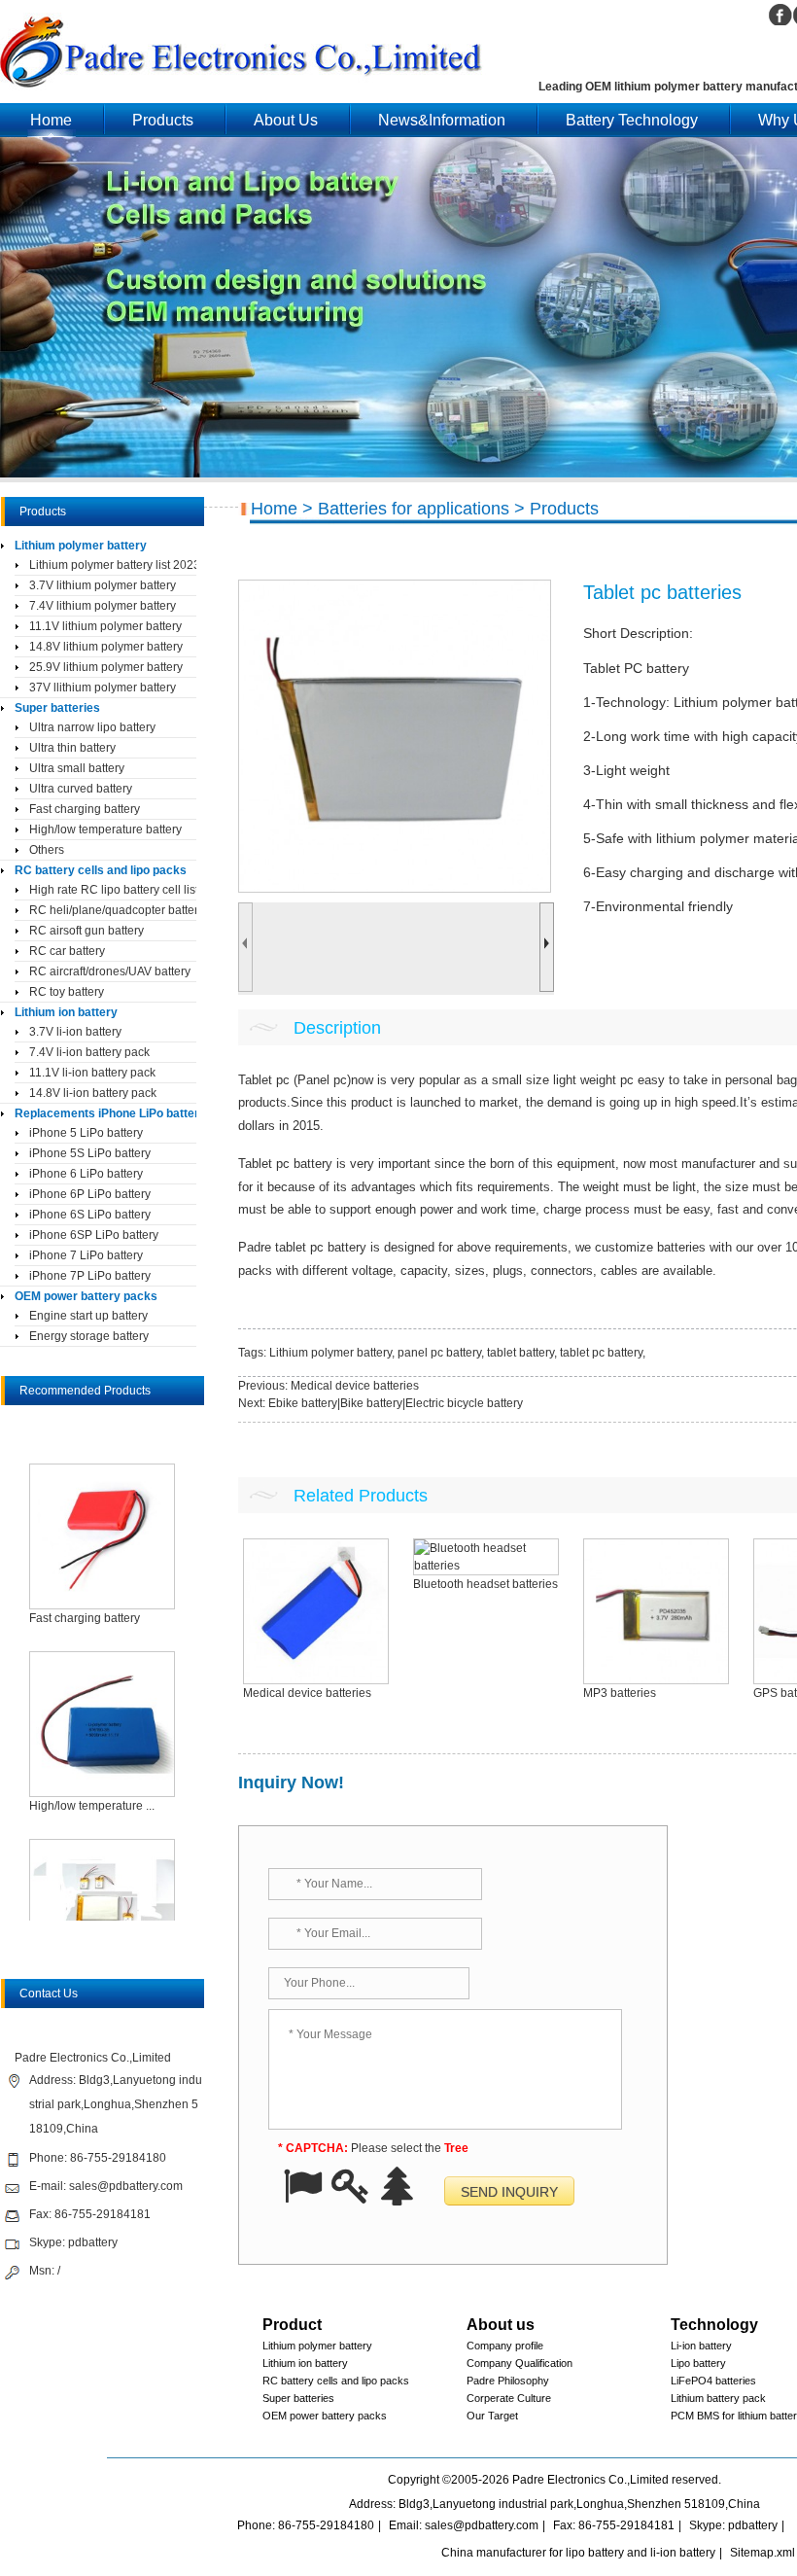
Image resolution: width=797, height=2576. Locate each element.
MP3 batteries (620, 1693)
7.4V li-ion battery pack (89, 1052)
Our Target (492, 2416)
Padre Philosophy (508, 2381)
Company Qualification (520, 2363)
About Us (286, 120)
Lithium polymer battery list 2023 (113, 565)
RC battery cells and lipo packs (101, 870)
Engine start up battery (88, 1316)
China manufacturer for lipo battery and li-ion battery (578, 2553)
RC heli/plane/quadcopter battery (113, 910)
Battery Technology (632, 120)
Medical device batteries (355, 1386)
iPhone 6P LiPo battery (90, 1194)
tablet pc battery (601, 1353)
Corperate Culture (509, 2398)
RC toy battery (67, 992)
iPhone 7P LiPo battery (90, 1276)
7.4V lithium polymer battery (103, 606)
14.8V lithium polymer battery (106, 647)
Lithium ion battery (66, 1012)
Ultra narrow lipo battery (92, 727)
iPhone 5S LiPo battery (90, 1153)
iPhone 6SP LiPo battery (94, 1235)
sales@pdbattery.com (126, 2186)
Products (163, 120)
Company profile (505, 2346)
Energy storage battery (89, 1336)
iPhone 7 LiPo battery (86, 1255)
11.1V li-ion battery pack (92, 1073)
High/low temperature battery (105, 829)
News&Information (442, 120)
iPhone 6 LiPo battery (86, 1174)
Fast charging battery (85, 809)
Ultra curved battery (81, 789)
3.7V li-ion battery (75, 1032)
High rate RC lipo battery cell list (113, 890)
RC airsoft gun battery (87, 931)
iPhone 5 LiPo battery (86, 1133)
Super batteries (57, 708)
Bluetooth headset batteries (485, 1584)
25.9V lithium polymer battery (106, 667)
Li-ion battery (701, 2346)
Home (51, 120)
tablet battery (520, 1353)
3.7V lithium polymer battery (103, 585)
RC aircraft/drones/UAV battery (110, 971)
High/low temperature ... (92, 1806)
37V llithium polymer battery (103, 688)
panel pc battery (439, 1353)
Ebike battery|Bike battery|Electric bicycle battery (396, 1403)
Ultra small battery (77, 768)
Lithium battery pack (718, 2398)
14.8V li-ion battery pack (93, 1093)
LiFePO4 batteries (713, 2381)
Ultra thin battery (72, 748)
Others (47, 850)
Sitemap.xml (762, 2553)
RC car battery (67, 951)
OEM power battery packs (86, 1296)
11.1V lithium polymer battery (105, 626)
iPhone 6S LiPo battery (90, 1215)
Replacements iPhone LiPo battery (105, 1113)
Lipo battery (698, 2363)
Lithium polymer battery (330, 1353)
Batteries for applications (414, 509)
